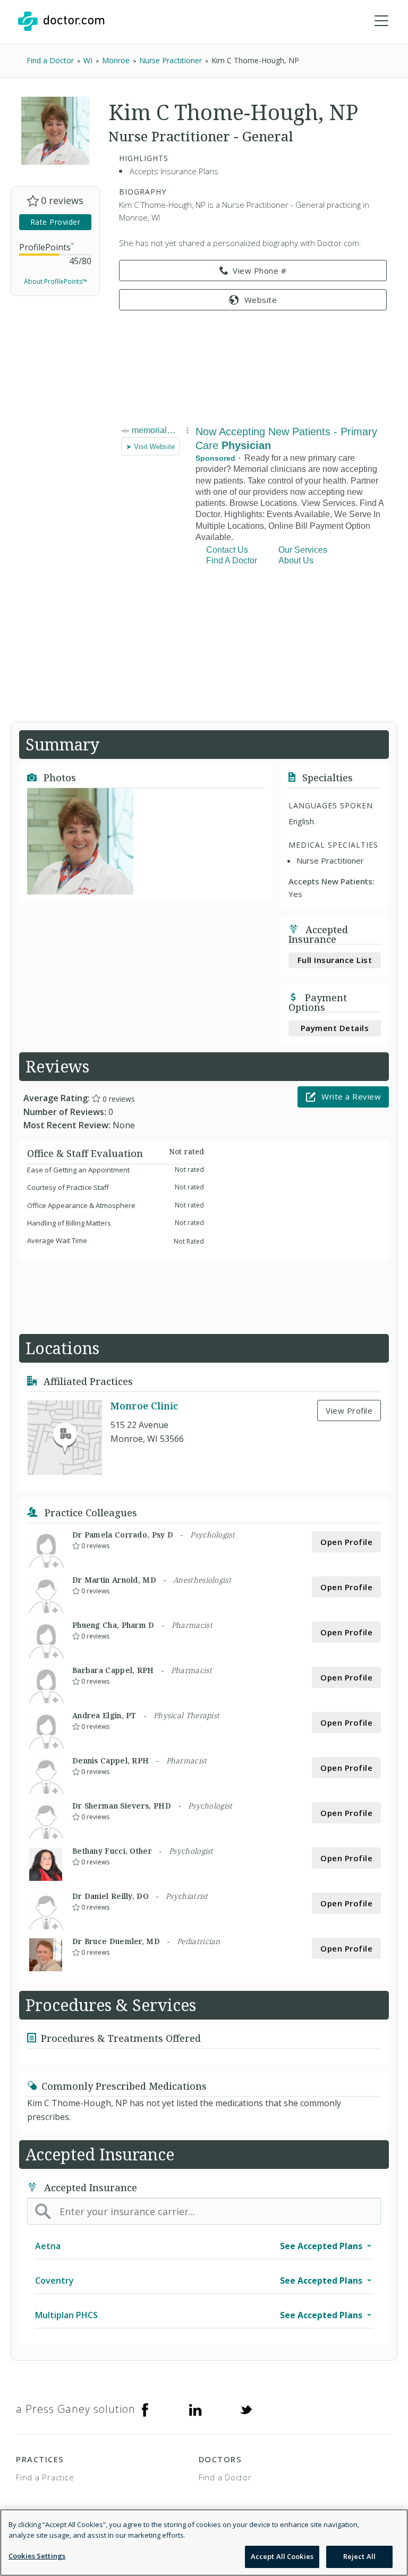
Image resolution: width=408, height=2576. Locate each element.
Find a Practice (45, 2477)
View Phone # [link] (260, 271)
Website (261, 300)
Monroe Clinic (144, 1406)
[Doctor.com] (61, 21)
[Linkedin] (195, 2409)
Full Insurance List (335, 960)
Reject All (359, 2556)
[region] (204, 2543)
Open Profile (346, 1542)
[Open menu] (381, 21)
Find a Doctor (225, 2477)
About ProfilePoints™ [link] (56, 281)
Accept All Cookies (282, 2556)
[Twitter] (246, 2409)
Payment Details (335, 1028)
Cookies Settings (37, 2556)
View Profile (349, 1411)
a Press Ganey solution (76, 2409)
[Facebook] (145, 2409)
